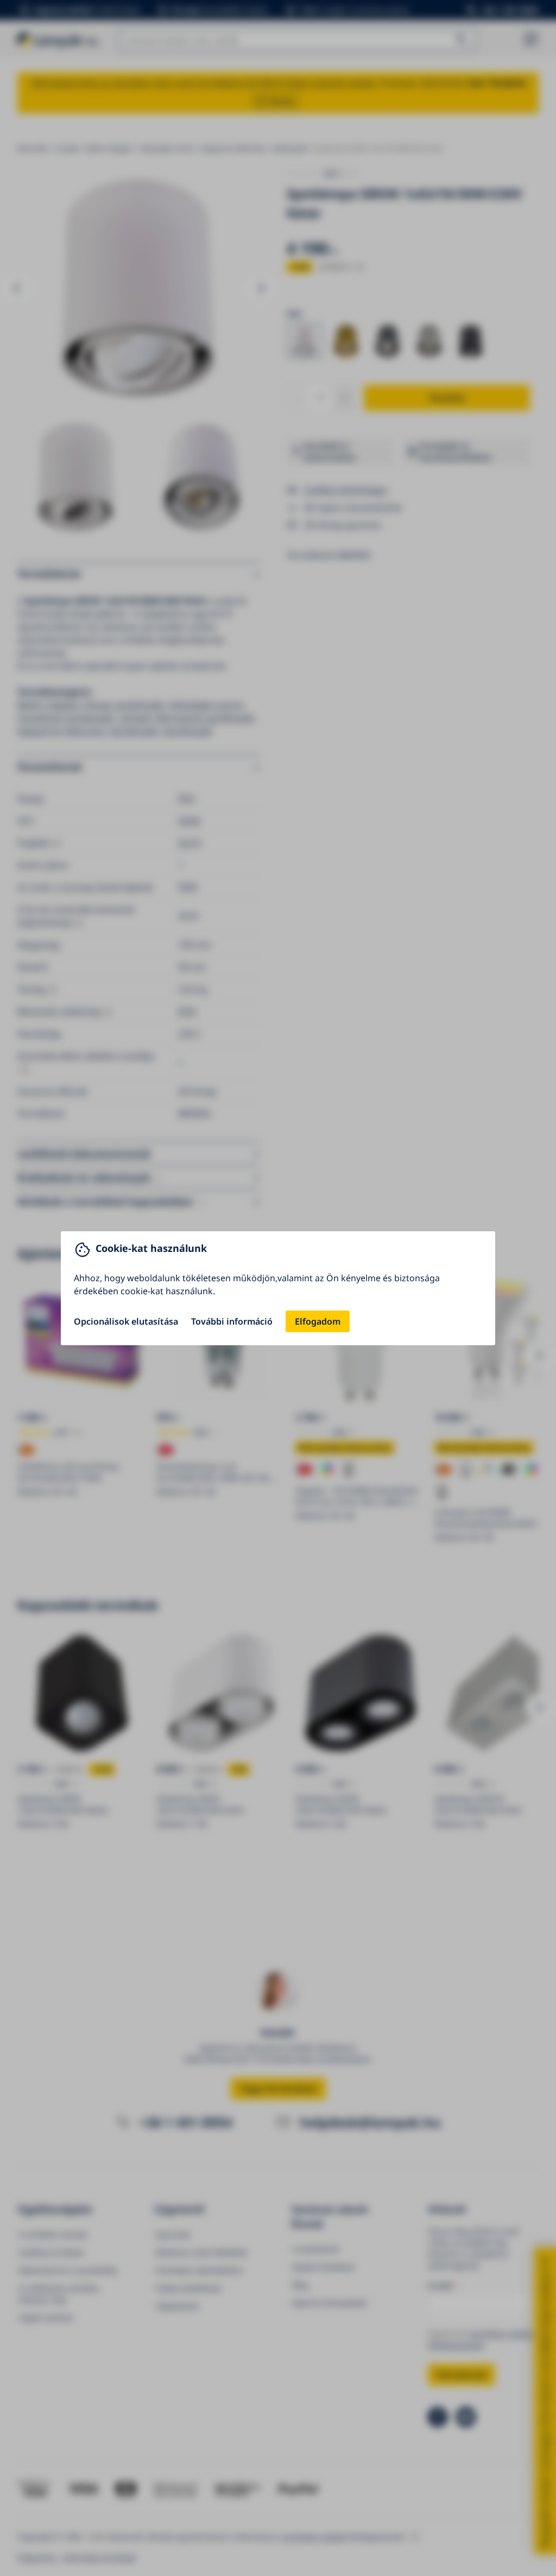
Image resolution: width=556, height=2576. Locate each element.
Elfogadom (318, 1321)
